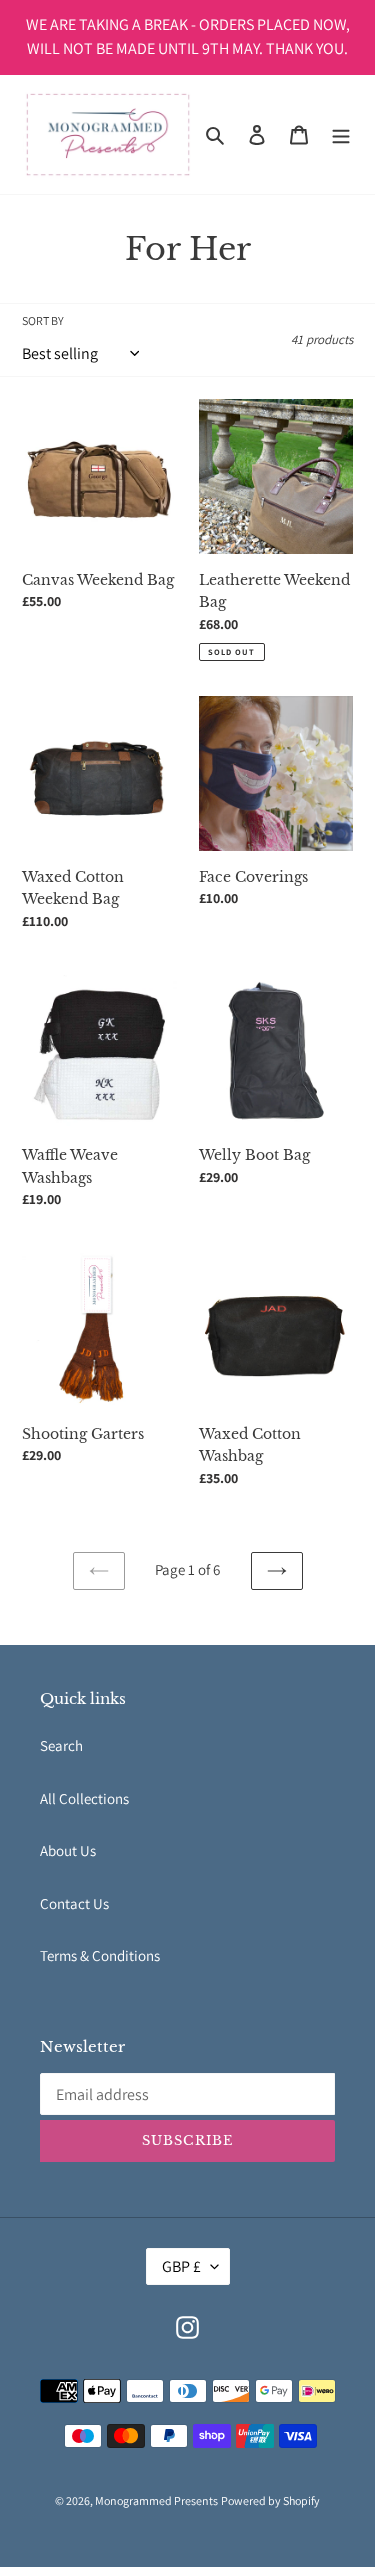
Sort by (43, 320)
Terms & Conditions (100, 1955)
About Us (68, 1850)
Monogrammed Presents (156, 2500)
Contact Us (74, 1903)
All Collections (84, 1798)
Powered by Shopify (270, 2500)
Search (61, 1745)
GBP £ (181, 2266)
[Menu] (341, 134)
